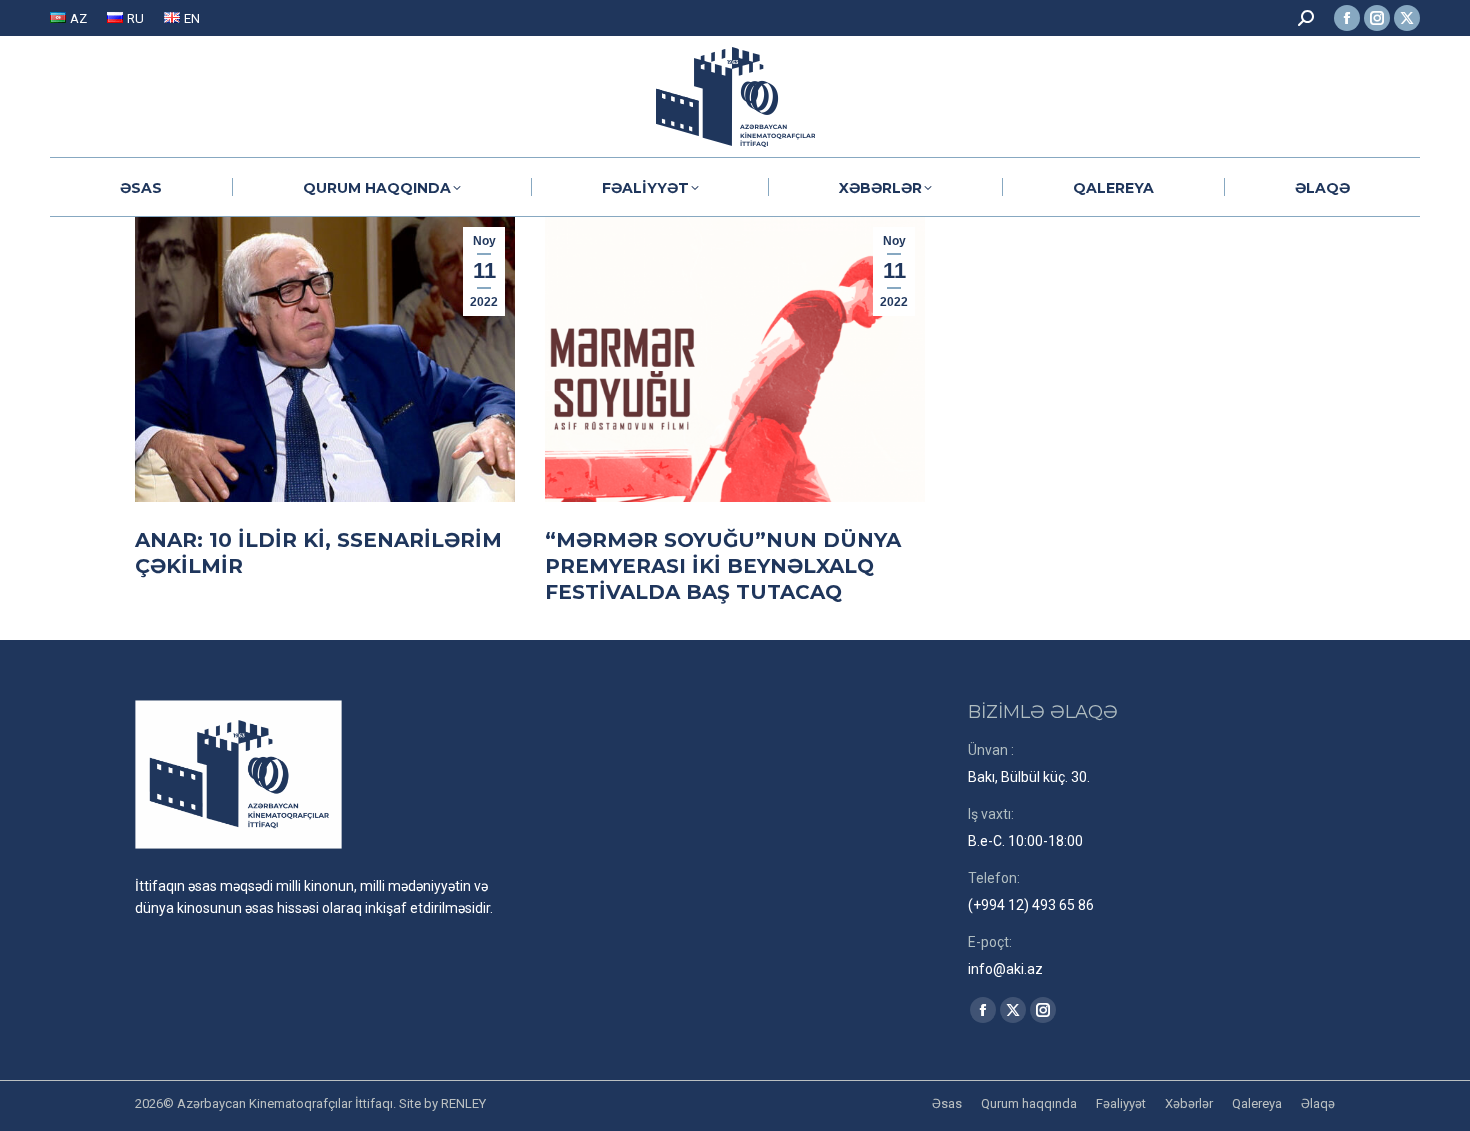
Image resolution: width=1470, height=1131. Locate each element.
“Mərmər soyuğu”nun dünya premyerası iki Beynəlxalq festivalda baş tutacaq (723, 566)
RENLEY (463, 1103)
